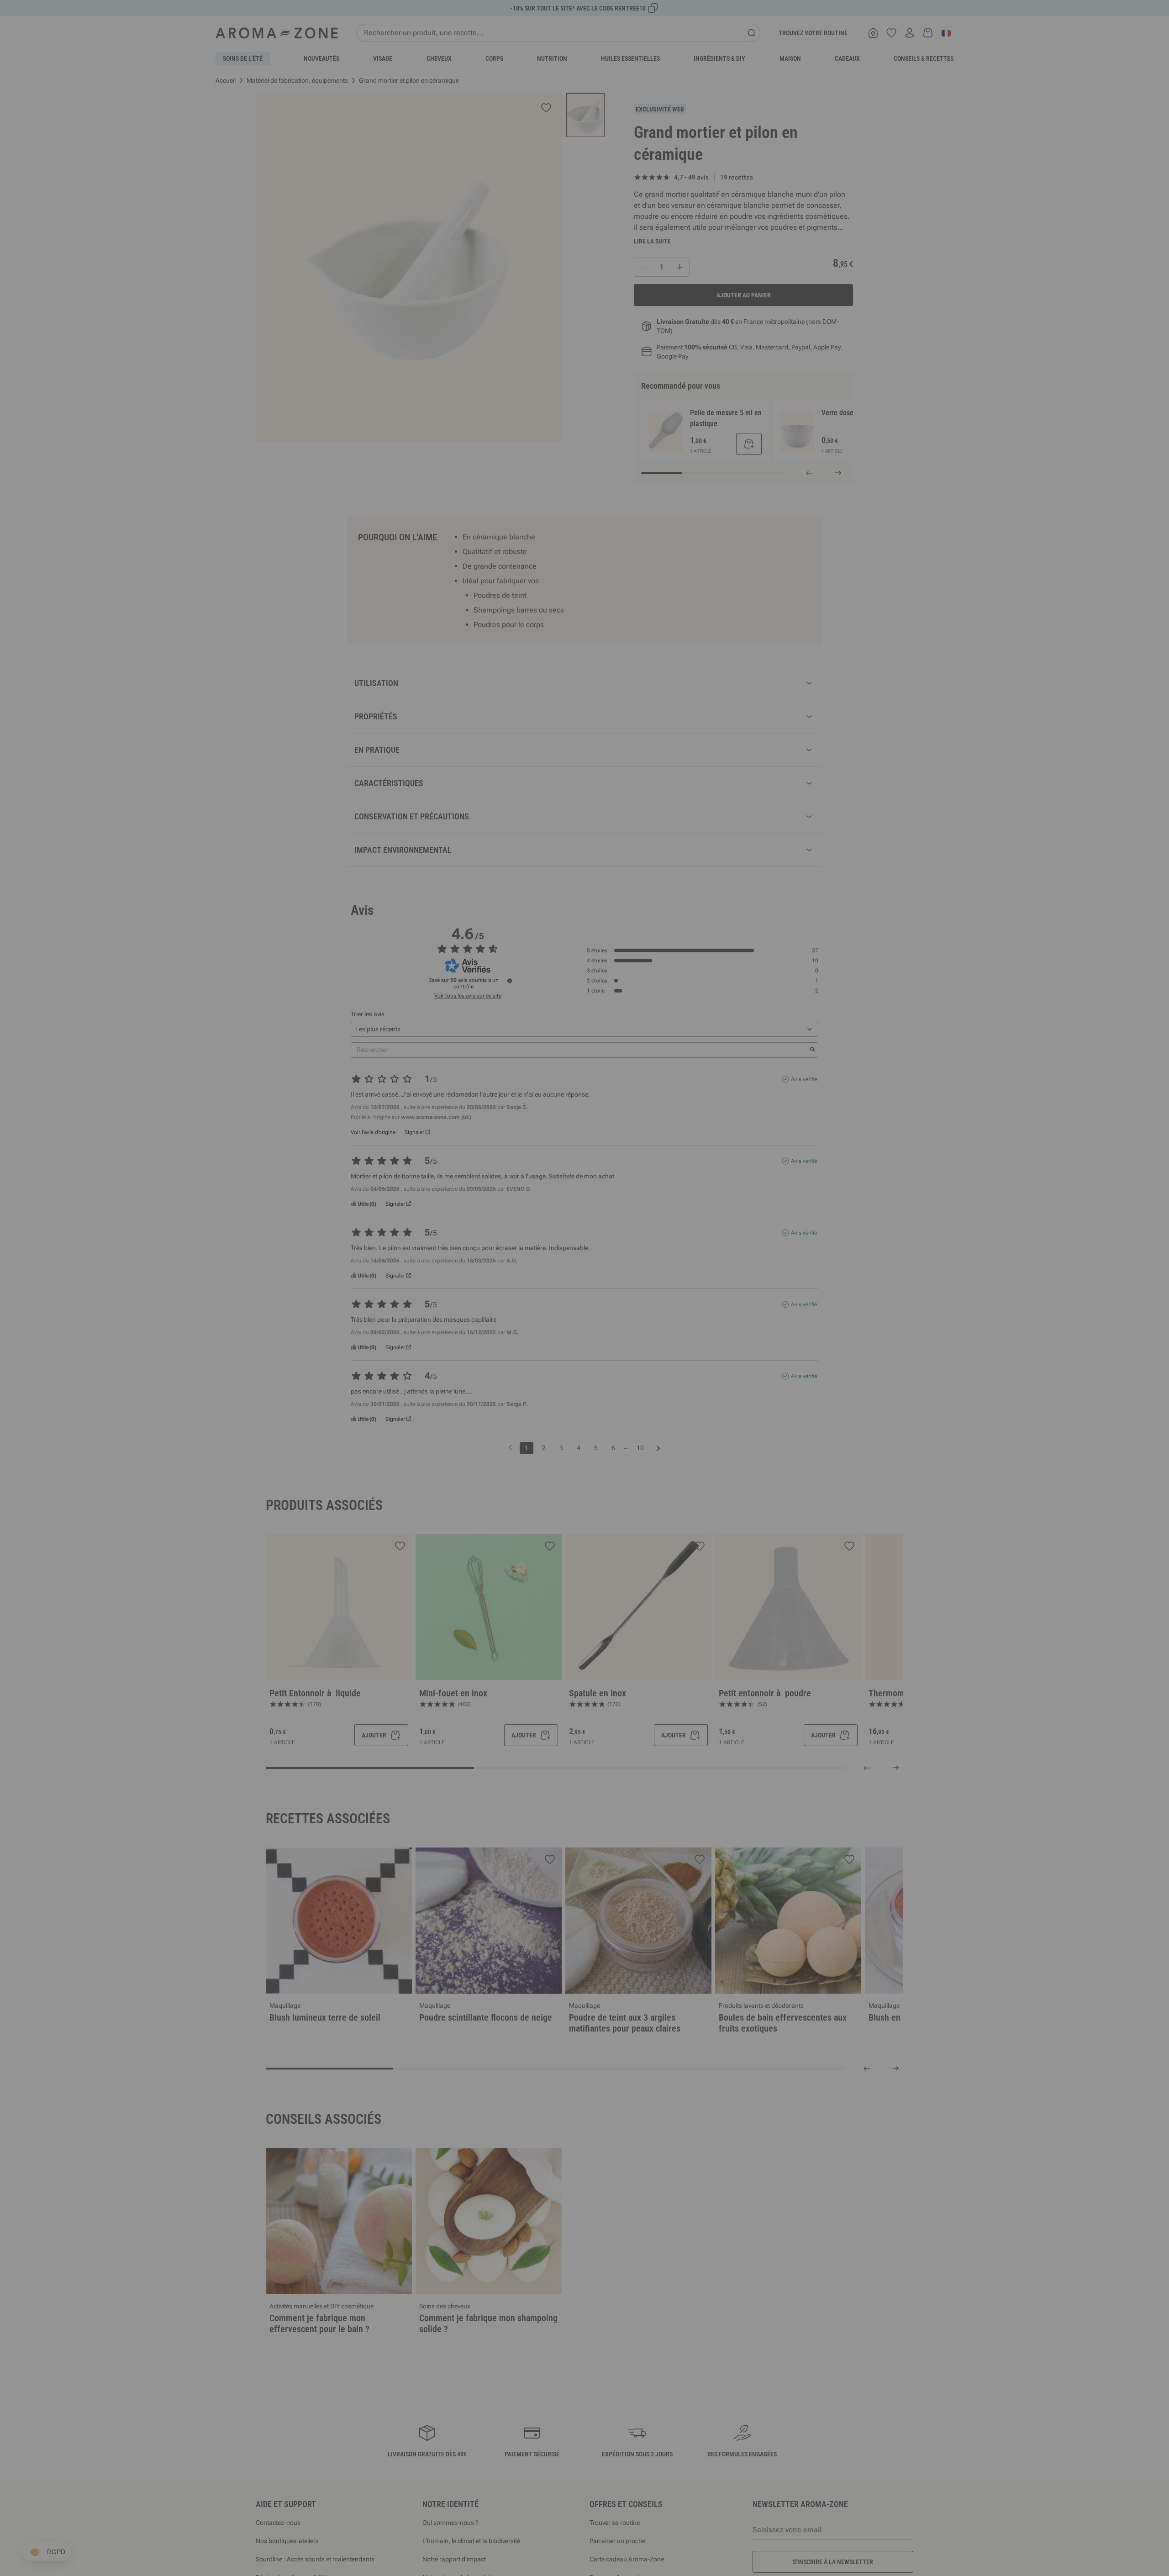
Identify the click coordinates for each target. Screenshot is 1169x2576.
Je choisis (530, 1397)
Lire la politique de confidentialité (525, 1368)
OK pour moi (639, 1397)
